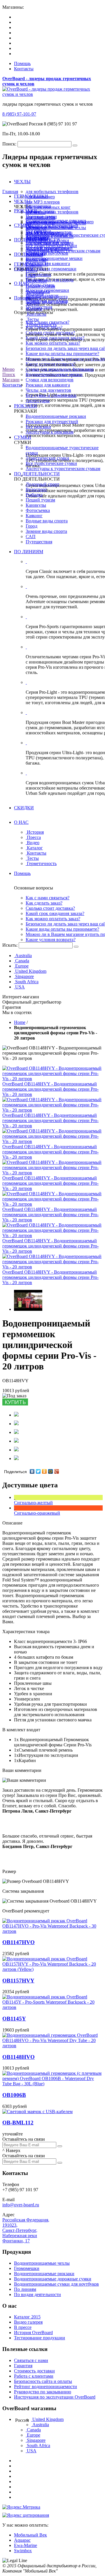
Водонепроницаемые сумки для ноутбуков (56, 2284)
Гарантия (23, 2366)
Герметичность (42, 325)
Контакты (24, 69)
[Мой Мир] (51, 1471)
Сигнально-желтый (33, 1503)
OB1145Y (14, 2019)
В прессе (23, 2327)
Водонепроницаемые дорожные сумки (53, 2279)
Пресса (34, 298)
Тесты (33, 319)
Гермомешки (27, 2268)
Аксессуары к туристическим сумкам (63, 469)
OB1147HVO (19, 1942)
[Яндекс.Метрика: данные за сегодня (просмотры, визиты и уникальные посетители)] (21, 2507)
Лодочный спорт (42, 250)
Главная (10, 192)
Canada (22, 961)
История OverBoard (33, 2333)
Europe (22, 966)
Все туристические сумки (51, 463)
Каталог (35, 309)
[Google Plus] (57, 1471)
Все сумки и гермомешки (51, 395)
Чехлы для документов (48, 390)
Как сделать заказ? (44, 903)
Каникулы (36, 260)
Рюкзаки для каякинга (48, 385)
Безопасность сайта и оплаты (43, 2381)
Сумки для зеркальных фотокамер (60, 369)
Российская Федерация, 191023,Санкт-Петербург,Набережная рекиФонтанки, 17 (26, 2230)
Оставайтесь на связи (24, 2139)
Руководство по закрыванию (43, 2392)
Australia (23, 956)
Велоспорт (36, 489)
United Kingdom (31, 971)
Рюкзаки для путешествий (52, 421)
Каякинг (34, 516)
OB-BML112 (18, 2123)
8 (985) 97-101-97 (19, 114)
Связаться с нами (31, 2360)
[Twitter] (38, 1471)
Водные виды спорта (47, 521)
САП (31, 536)
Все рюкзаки (38, 427)
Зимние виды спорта (46, 531)
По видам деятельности (37, 2294)
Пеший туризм (40, 500)
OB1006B (14, 2095)
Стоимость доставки (34, 2371)
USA (20, 987)
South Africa (27, 982)
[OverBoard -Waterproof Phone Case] (28, 1309)
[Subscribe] (60, 2146)
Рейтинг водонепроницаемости (45, 2387)
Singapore (24, 976)
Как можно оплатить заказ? (53, 343)
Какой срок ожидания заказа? (55, 913)
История (35, 293)
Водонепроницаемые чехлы (42, 2263)
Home (20, 1022)
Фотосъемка (38, 510)
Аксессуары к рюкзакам (50, 432)
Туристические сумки (47, 458)
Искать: (10, 945)
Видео (33, 304)
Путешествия (39, 542)
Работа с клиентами (34, 2376)
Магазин (11, 380)
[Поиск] (76, 947)
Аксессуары (38, 401)
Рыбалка (34, 255)
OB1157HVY (18, 1981)
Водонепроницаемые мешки (54, 374)
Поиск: (9, 144)
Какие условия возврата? (51, 940)
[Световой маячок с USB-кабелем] (37, 2112)
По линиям (25, 2289)
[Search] (75, 145)
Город (32, 526)
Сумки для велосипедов (50, 380)
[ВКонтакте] (32, 1471)
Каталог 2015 (27, 2317)
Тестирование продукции (40, 2338)
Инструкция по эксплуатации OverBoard (55, 2397)
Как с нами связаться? (48, 898)
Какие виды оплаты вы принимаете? (62, 354)
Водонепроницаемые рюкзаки (56, 416)
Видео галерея (28, 2322)
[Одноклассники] (44, 1471)
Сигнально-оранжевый (37, 1513)
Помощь (22, 63)
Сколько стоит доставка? (50, 908)
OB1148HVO (19, 2057)
